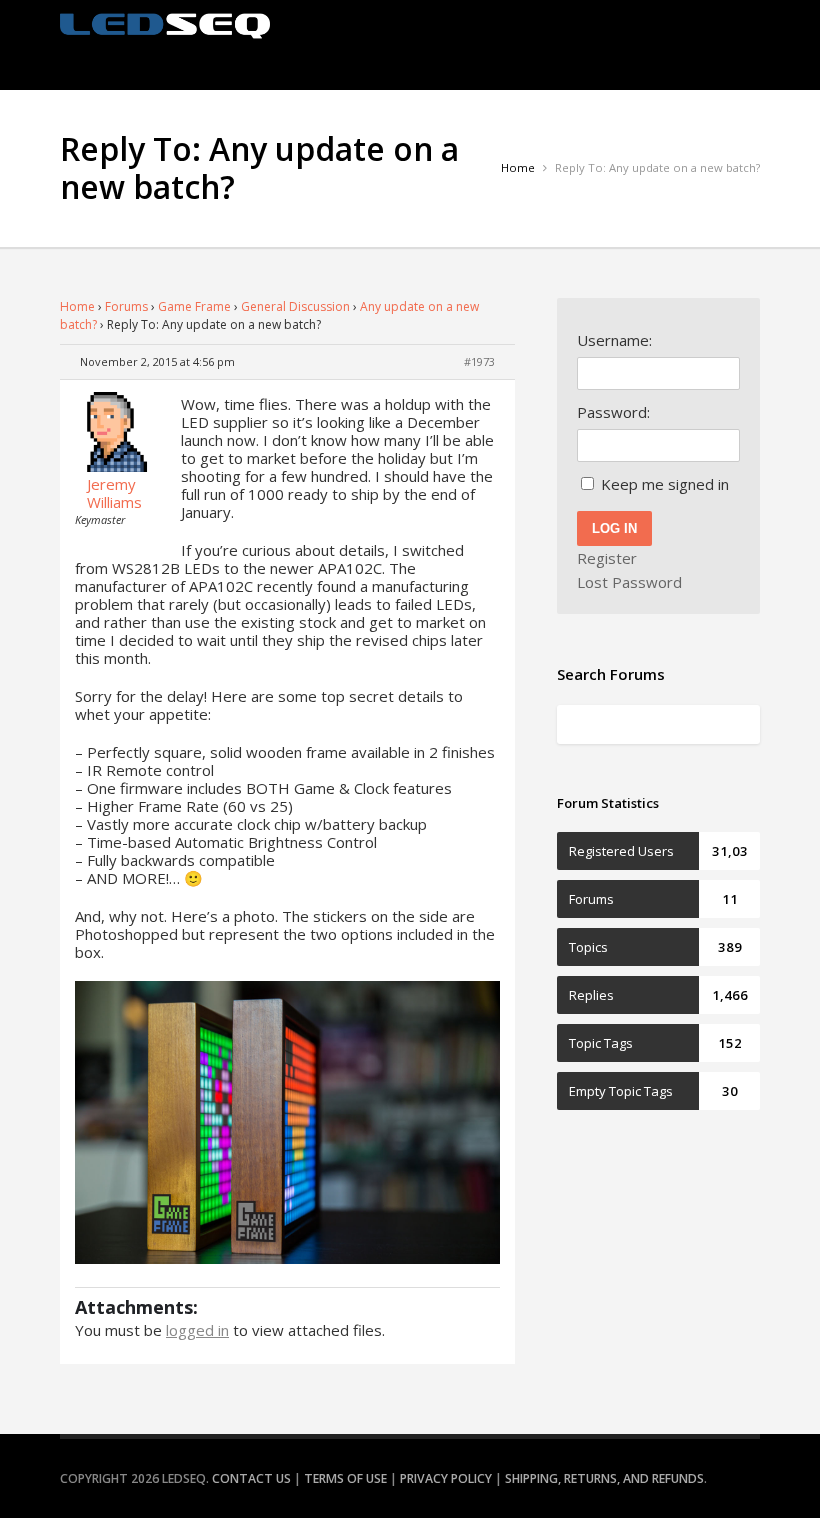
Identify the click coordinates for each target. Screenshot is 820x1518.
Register (607, 558)
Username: (614, 340)
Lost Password (629, 582)
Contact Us (251, 1478)
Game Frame (194, 306)
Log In (614, 528)
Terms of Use (345, 1478)
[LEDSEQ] (165, 26)
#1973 (479, 361)
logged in (197, 1330)
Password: (613, 412)
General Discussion (295, 306)
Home (77, 306)
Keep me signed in (665, 484)
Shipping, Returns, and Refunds (604, 1478)
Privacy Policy (446, 1478)
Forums (126, 306)
